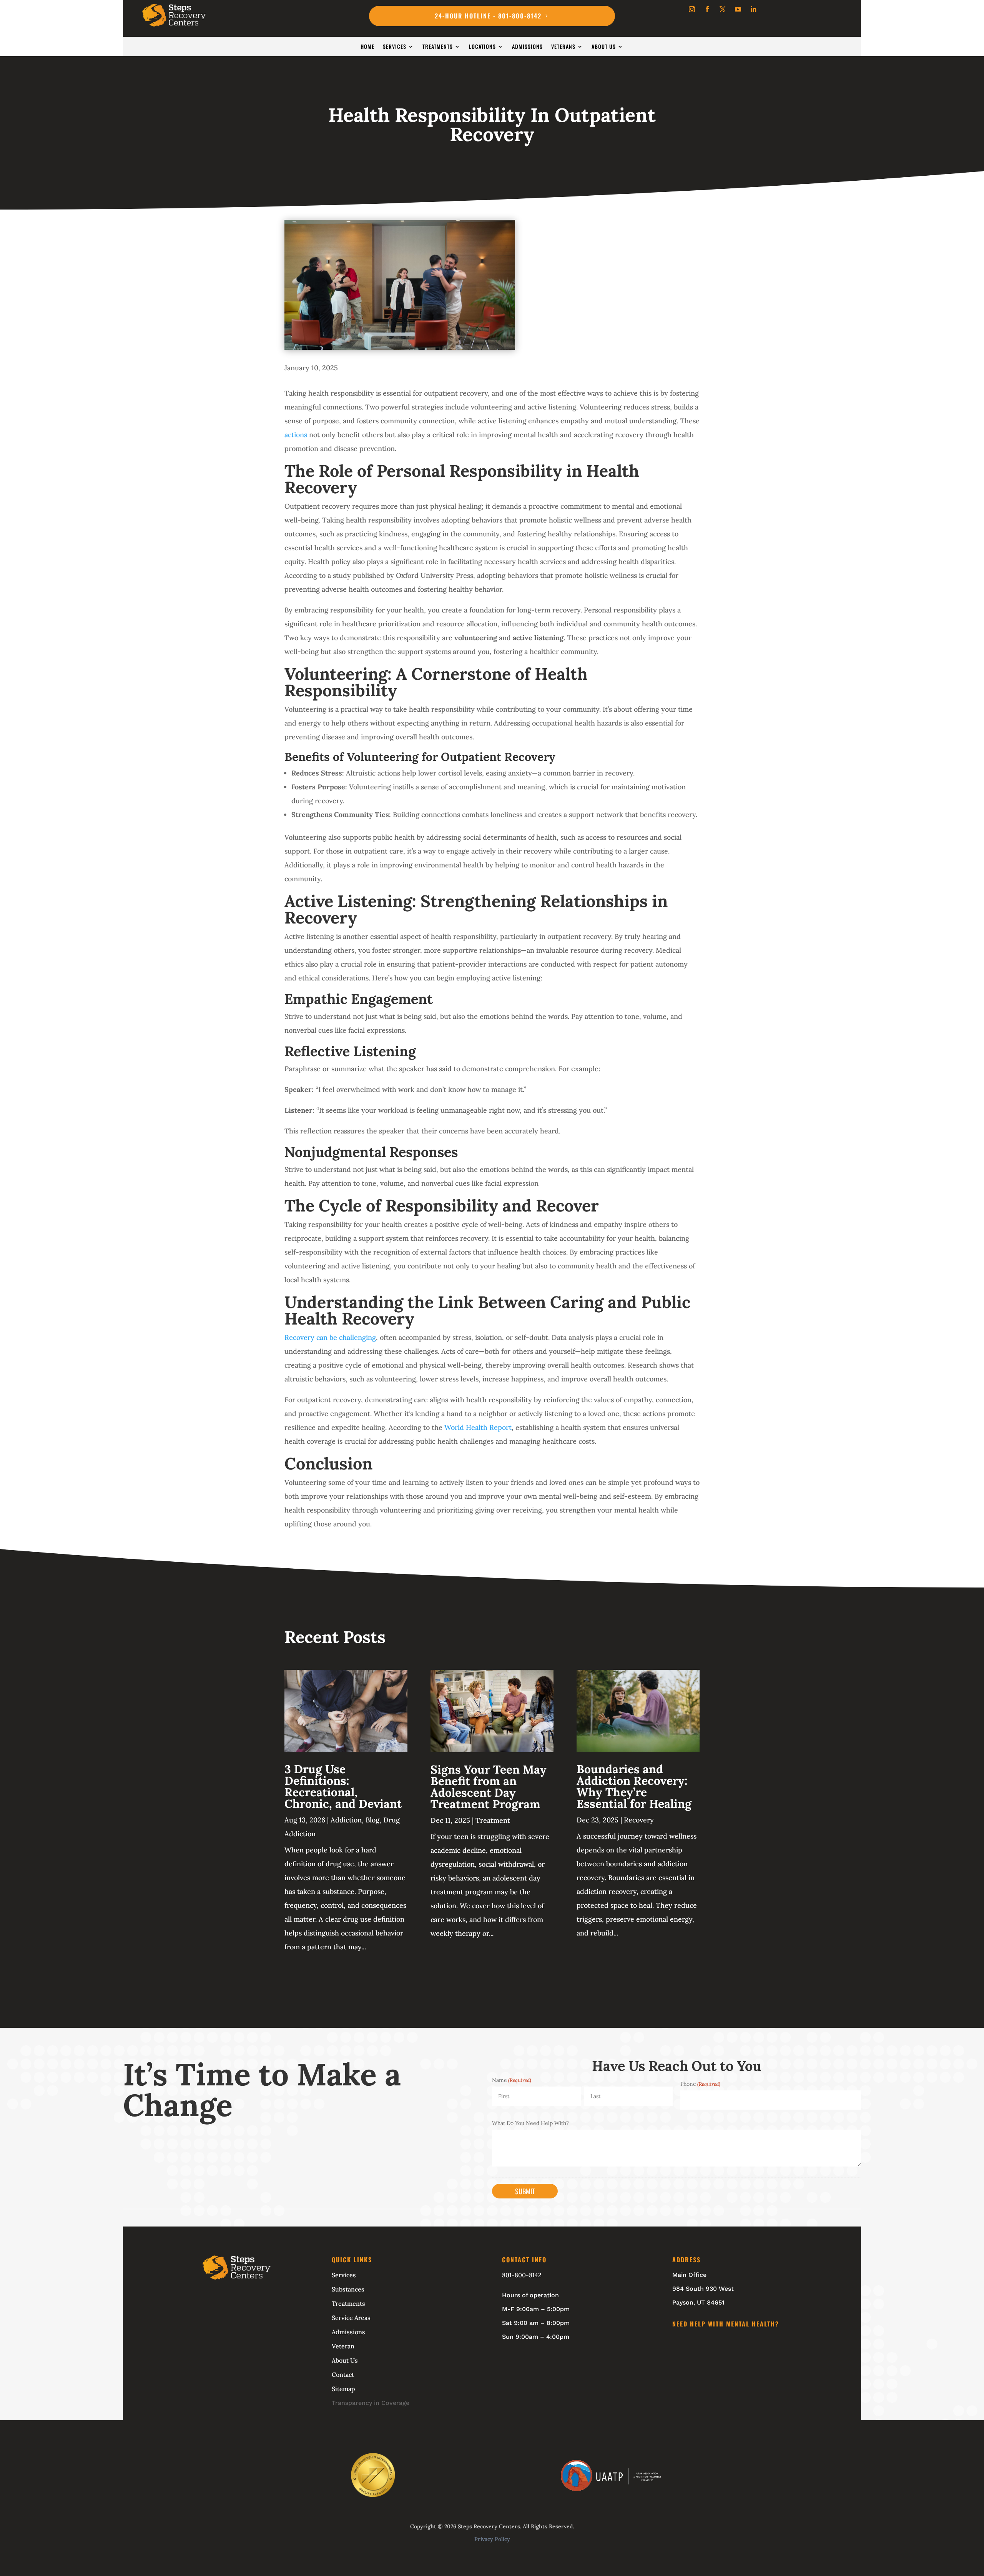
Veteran (343, 2346)
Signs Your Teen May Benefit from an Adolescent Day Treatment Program (489, 1787)
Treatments (438, 47)
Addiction (346, 1820)
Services (395, 47)
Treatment (493, 1820)
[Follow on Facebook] (707, 9)
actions (296, 435)
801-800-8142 (522, 2275)
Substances (348, 2289)
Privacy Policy (492, 2539)
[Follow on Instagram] (692, 9)
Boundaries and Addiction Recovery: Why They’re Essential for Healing (634, 1786)
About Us (604, 47)
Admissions (527, 47)
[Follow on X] (723, 9)
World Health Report (478, 1427)
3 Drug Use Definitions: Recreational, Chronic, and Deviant (343, 1786)
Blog (372, 1820)
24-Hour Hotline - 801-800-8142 (488, 16)
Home (367, 47)
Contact (343, 2375)
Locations (482, 47)
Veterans (563, 47)
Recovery (639, 1820)
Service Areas (351, 2318)
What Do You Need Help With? (530, 2123)
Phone (700, 2084)
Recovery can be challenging (330, 1337)
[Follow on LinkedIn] (753, 9)
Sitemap (343, 2389)
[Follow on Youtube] (738, 9)
